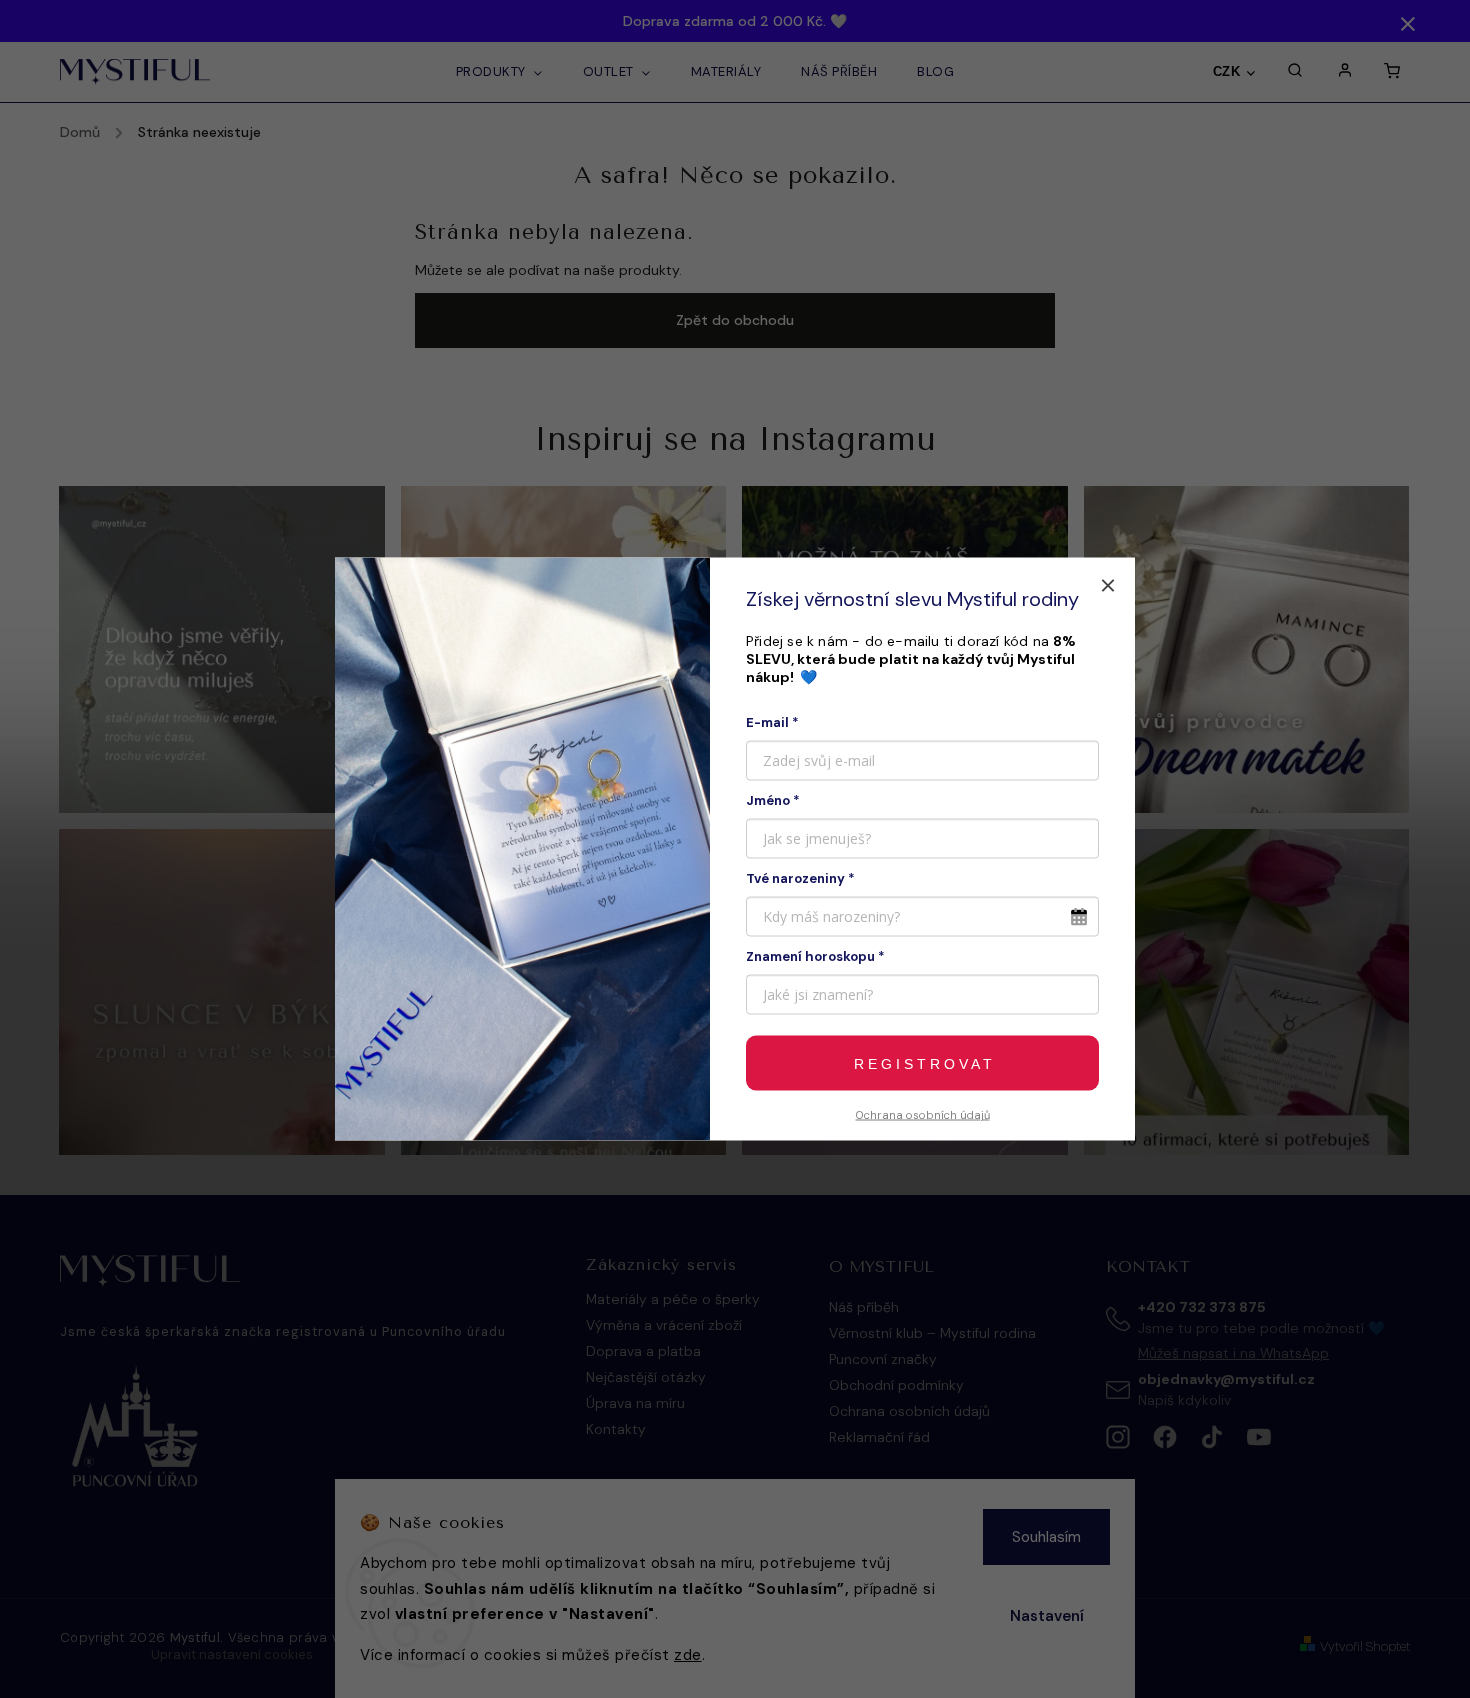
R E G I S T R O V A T (923, 1063)
